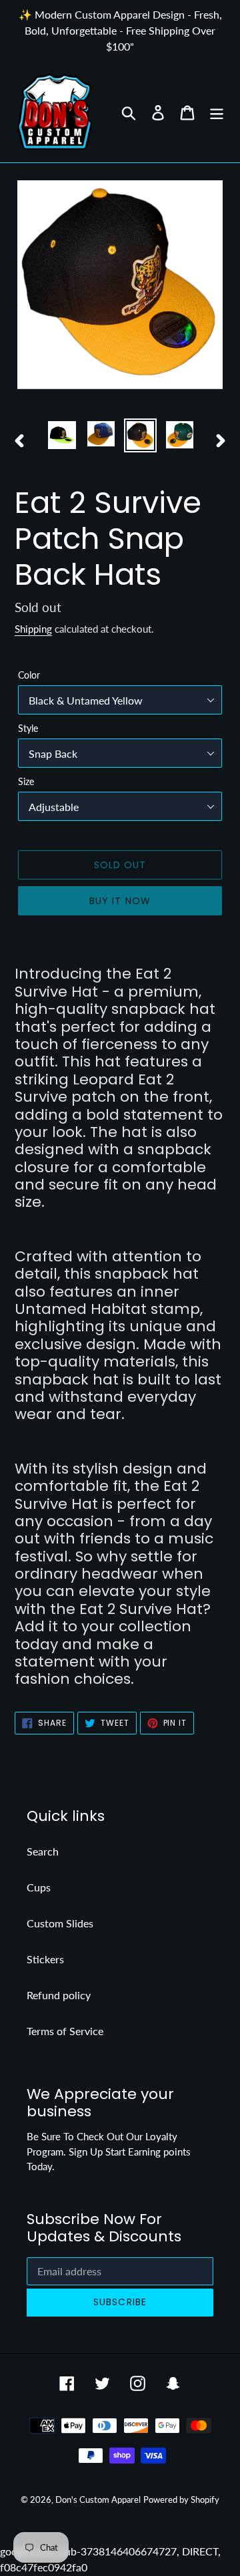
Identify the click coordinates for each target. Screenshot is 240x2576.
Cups (39, 1887)
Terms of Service (65, 2031)
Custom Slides (60, 1923)
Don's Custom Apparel (98, 2499)
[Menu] (217, 111)
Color (29, 675)
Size (26, 781)
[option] (62, 435)
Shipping (33, 629)
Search (43, 1851)
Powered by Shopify (181, 2499)
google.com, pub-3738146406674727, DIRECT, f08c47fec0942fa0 (120, 1288)
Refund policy (59, 1995)
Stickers (45, 1959)
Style (28, 728)
